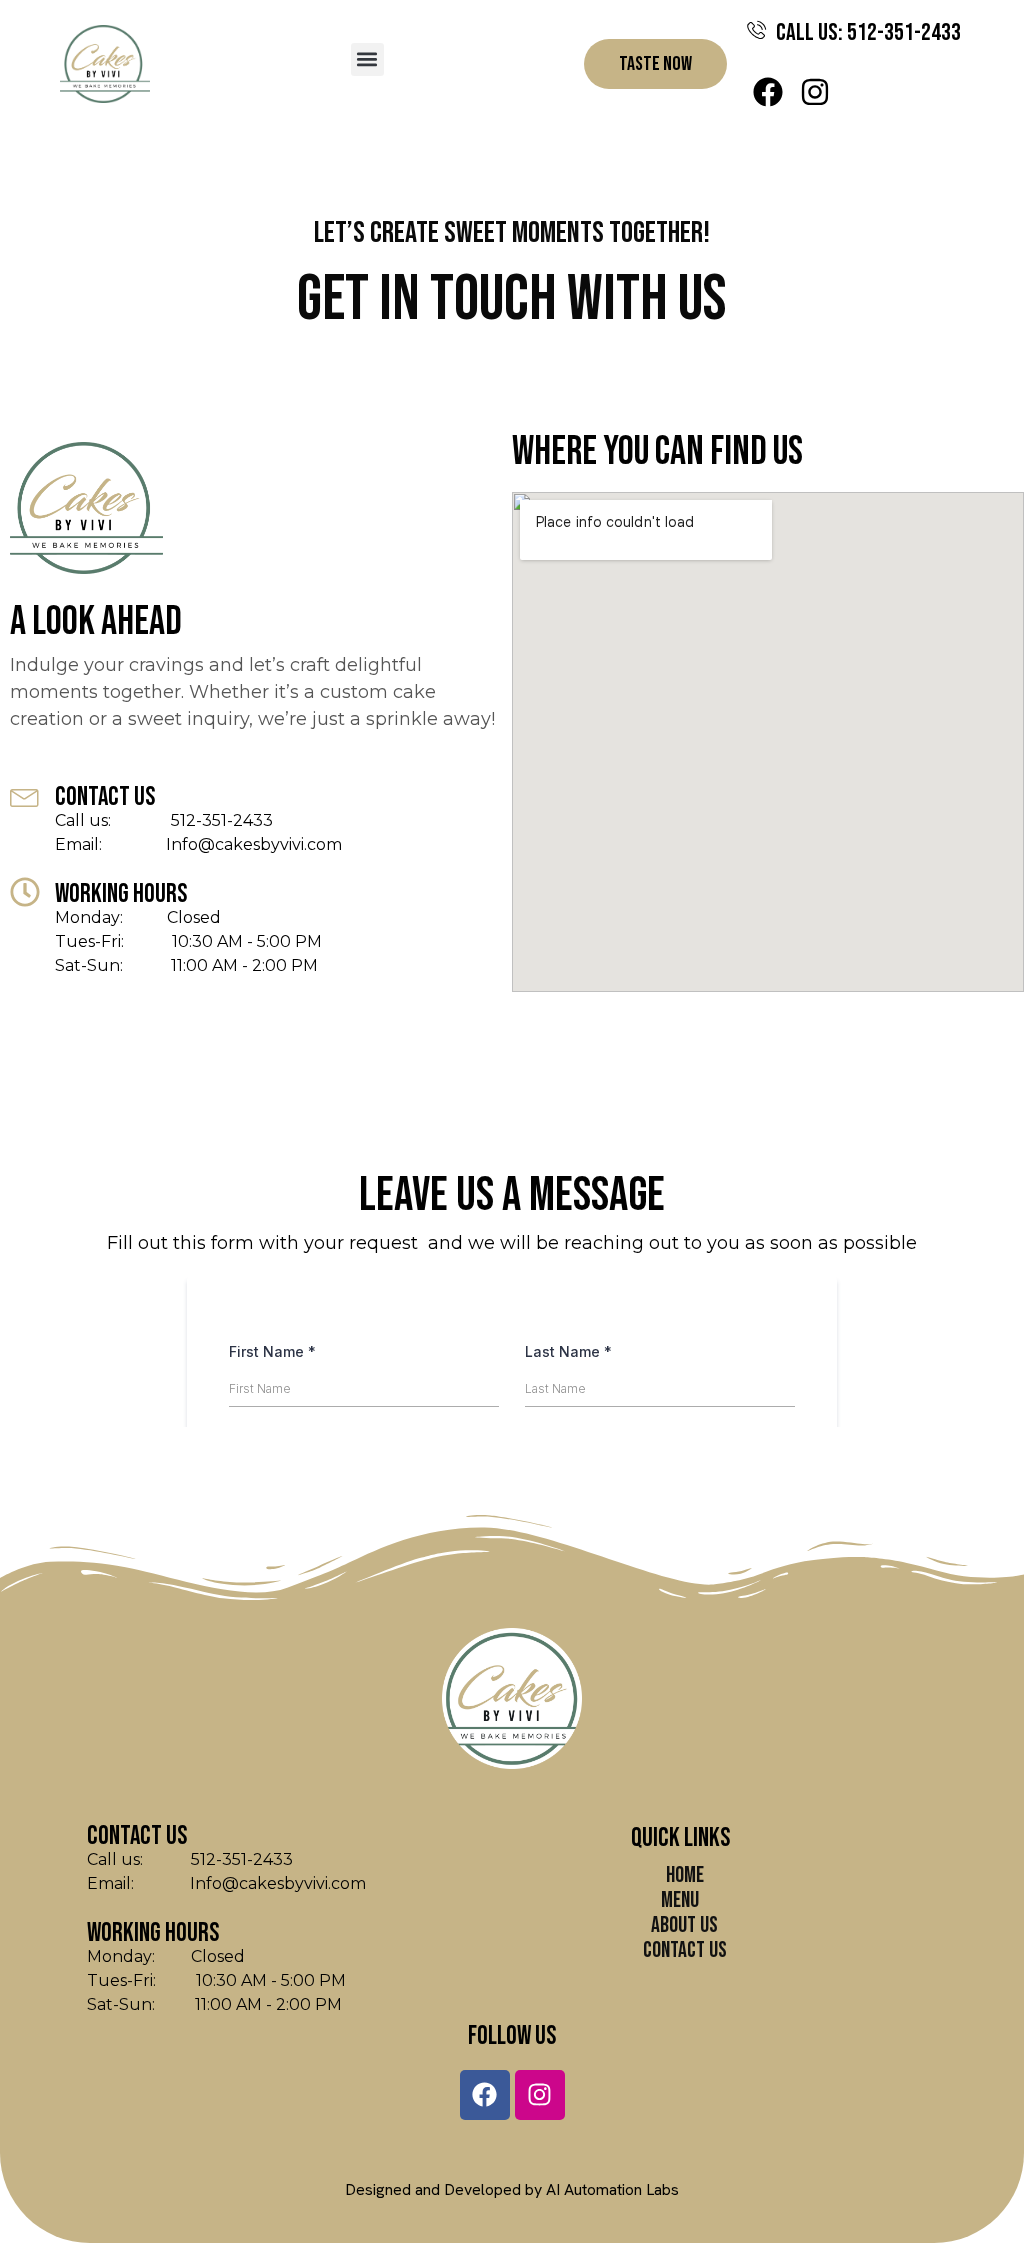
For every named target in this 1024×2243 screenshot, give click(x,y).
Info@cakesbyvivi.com (224, 844)
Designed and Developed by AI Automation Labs (512, 2189)
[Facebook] (768, 92)
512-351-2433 (194, 820)
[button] (367, 59)
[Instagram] (815, 92)
